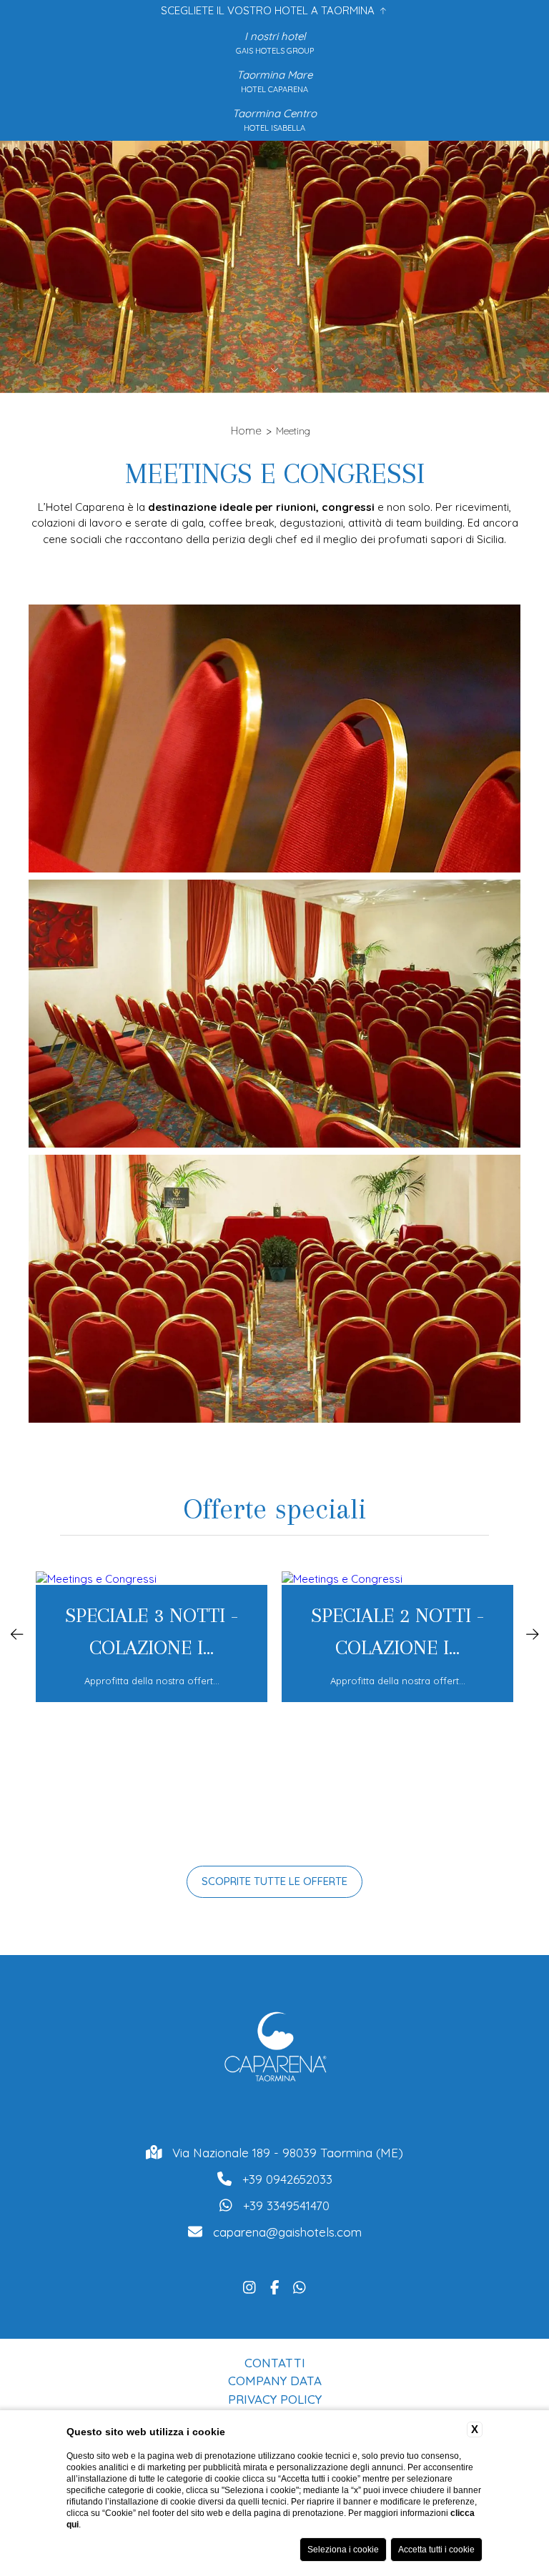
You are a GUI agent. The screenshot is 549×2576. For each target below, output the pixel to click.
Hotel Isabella (274, 128)
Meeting (293, 431)
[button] (17, 1633)
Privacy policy (275, 2399)
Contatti (275, 2363)
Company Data (275, 2381)
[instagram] (249, 2286)
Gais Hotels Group (275, 51)
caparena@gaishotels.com (287, 2232)
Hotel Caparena (274, 89)
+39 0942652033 (287, 2179)
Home (246, 431)
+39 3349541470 (286, 2205)
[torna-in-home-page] (274, 2050)
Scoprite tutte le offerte (274, 1881)
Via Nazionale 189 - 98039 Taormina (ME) (288, 2153)
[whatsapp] (300, 2286)
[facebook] (275, 2286)
